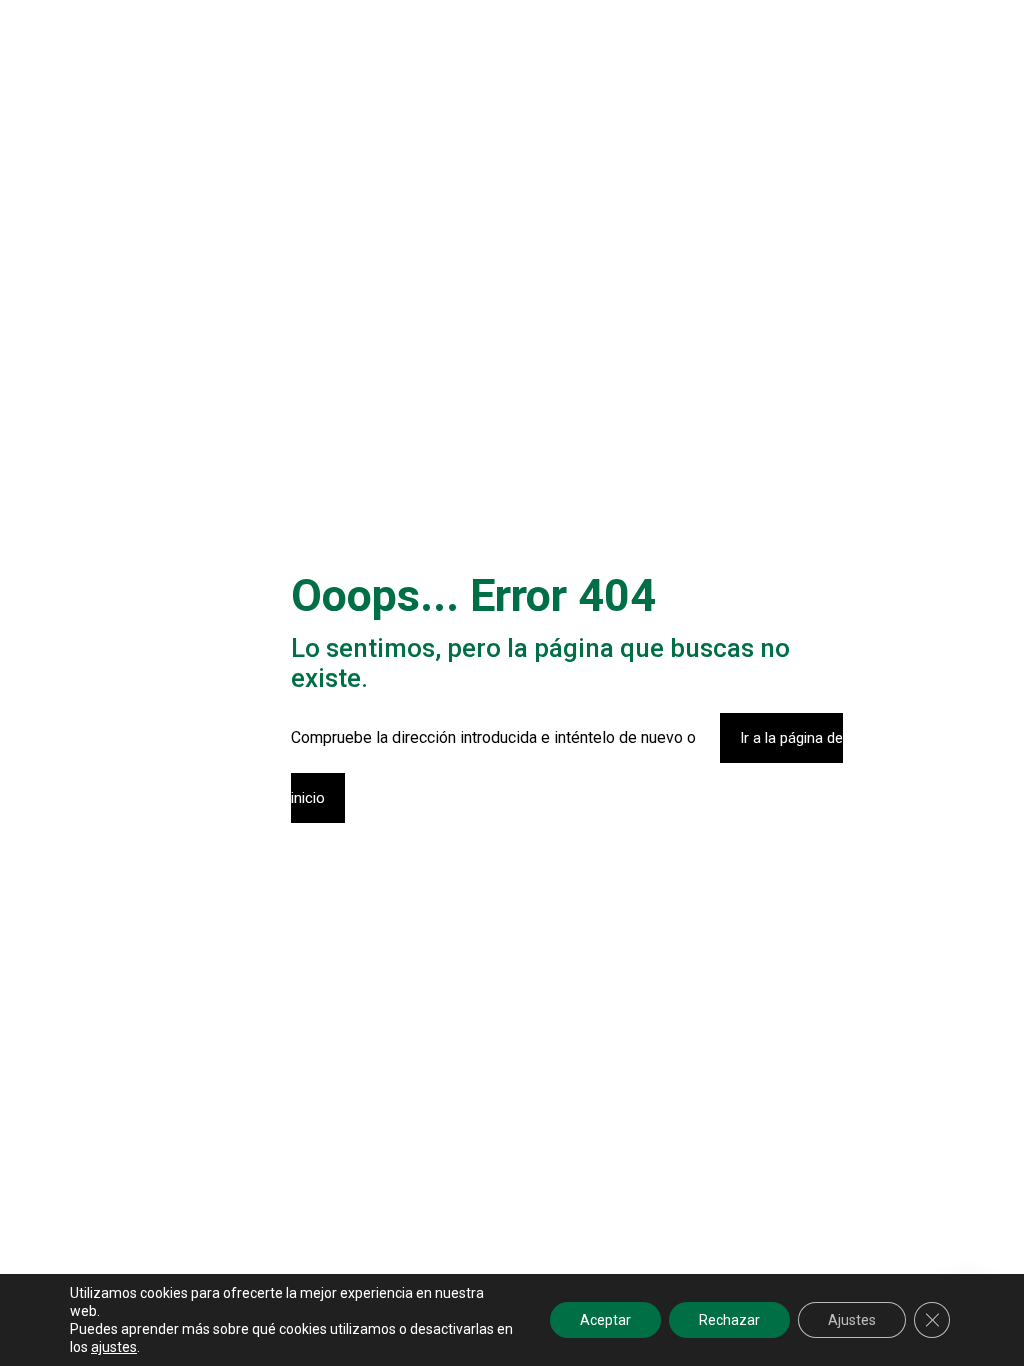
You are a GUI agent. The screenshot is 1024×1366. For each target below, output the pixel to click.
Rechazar (729, 1320)
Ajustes (852, 1320)
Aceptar (605, 1320)
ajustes (114, 1347)
